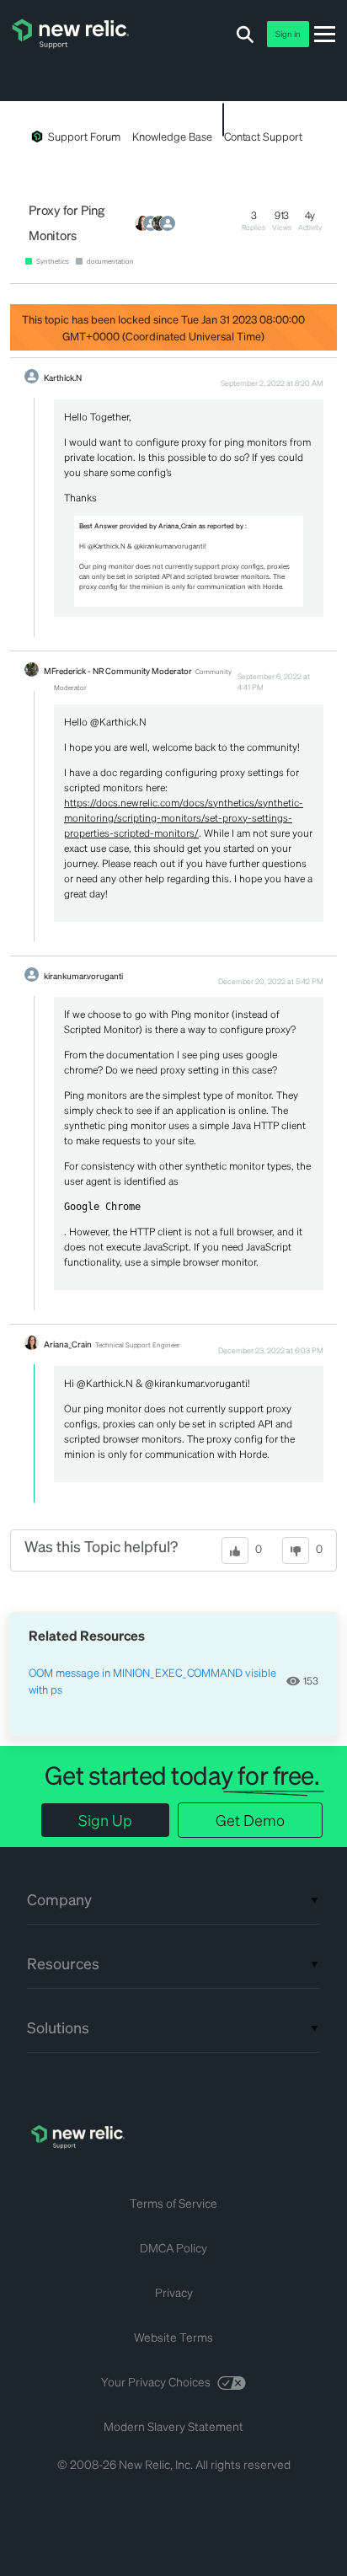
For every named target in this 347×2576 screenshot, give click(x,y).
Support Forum (84, 136)
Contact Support (263, 136)
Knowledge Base (172, 136)
